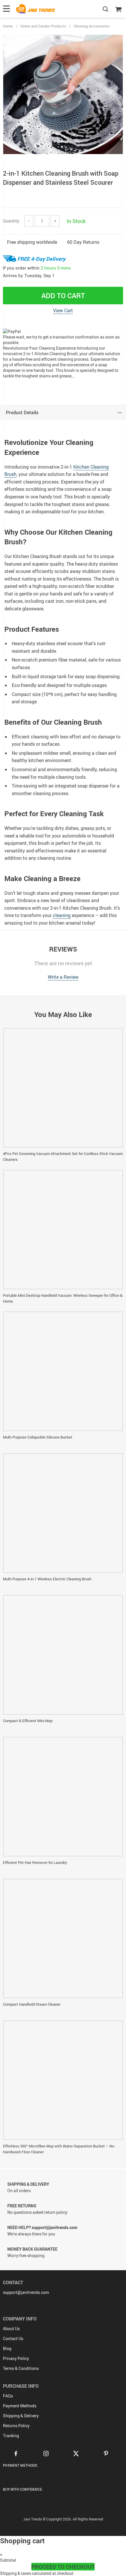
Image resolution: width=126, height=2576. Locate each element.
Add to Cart (63, 296)
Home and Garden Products (43, 26)
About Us (11, 2329)
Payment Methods (20, 2406)
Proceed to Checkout (63, 2567)
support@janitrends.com (26, 2292)
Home (8, 26)
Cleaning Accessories (92, 26)
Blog (7, 2348)
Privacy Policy (16, 2358)
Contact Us (13, 2338)
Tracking (11, 2436)
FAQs (8, 2396)
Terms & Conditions (21, 2368)
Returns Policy (16, 2426)
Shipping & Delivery (21, 2416)
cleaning (62, 915)
